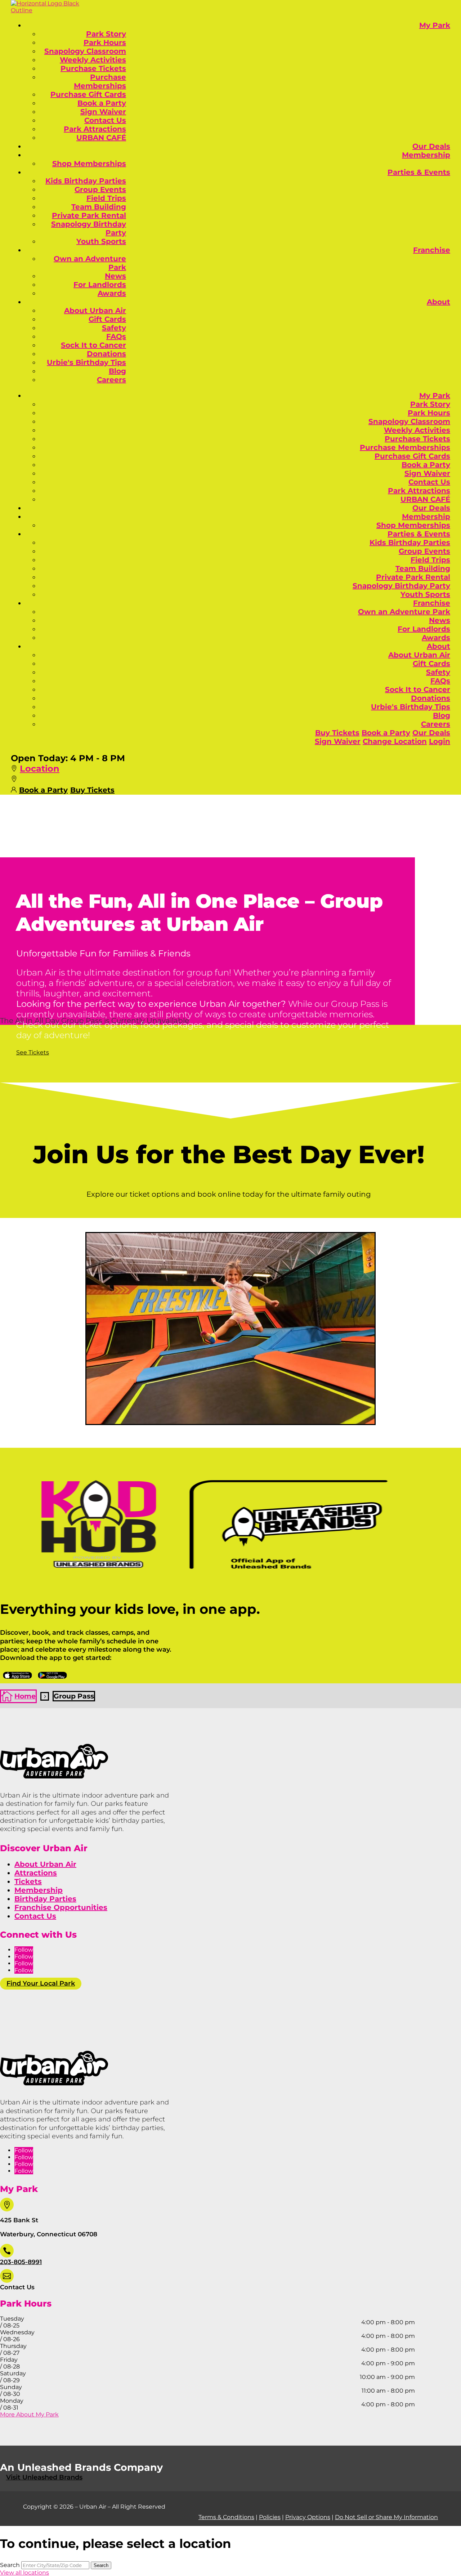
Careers (111, 380)
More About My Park (29, 2414)
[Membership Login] (14, 789)
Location (40, 769)
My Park (435, 25)
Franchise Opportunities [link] (61, 1907)
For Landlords (100, 285)
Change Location (395, 741)
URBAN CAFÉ (101, 138)
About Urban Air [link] (45, 1864)
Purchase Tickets (93, 68)
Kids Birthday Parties (86, 181)
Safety (114, 328)
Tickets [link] (28, 1881)
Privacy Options (308, 2517)
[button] (14, 769)
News (115, 276)
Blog (117, 371)
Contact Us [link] (35, 1916)
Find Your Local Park (41, 1983)
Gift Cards (107, 319)
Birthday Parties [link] (45, 1899)
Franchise (432, 250)
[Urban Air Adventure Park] (54, 1776)
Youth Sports (101, 241)
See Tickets (33, 1052)
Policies (270, 2517)
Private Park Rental (89, 215)
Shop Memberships (89, 164)
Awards (112, 293)
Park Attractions (95, 129)
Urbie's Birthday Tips (86, 362)
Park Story (106, 34)
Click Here (17, 1675)
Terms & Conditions (226, 2517)
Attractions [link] (36, 1873)
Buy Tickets (337, 733)
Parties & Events (419, 172)
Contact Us (105, 120)
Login (440, 741)
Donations (106, 354)
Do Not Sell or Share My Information (386, 2517)
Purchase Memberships (100, 81)
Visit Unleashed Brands (44, 2477)
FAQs (116, 336)
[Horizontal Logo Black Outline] (47, 10)
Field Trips (106, 198)
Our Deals (431, 146)
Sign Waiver (103, 112)
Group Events (100, 189)
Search (10, 2565)
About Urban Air (95, 311)
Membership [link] (39, 1890)
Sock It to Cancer (93, 345)
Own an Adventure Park (404, 612)
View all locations (24, 2573)
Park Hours (105, 43)
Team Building (99, 207)
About (438, 302)
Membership (426, 155)
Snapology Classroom (85, 51)
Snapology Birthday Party (401, 586)
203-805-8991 (21, 2262)
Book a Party (102, 103)
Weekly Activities (93, 60)
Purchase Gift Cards (88, 94)
